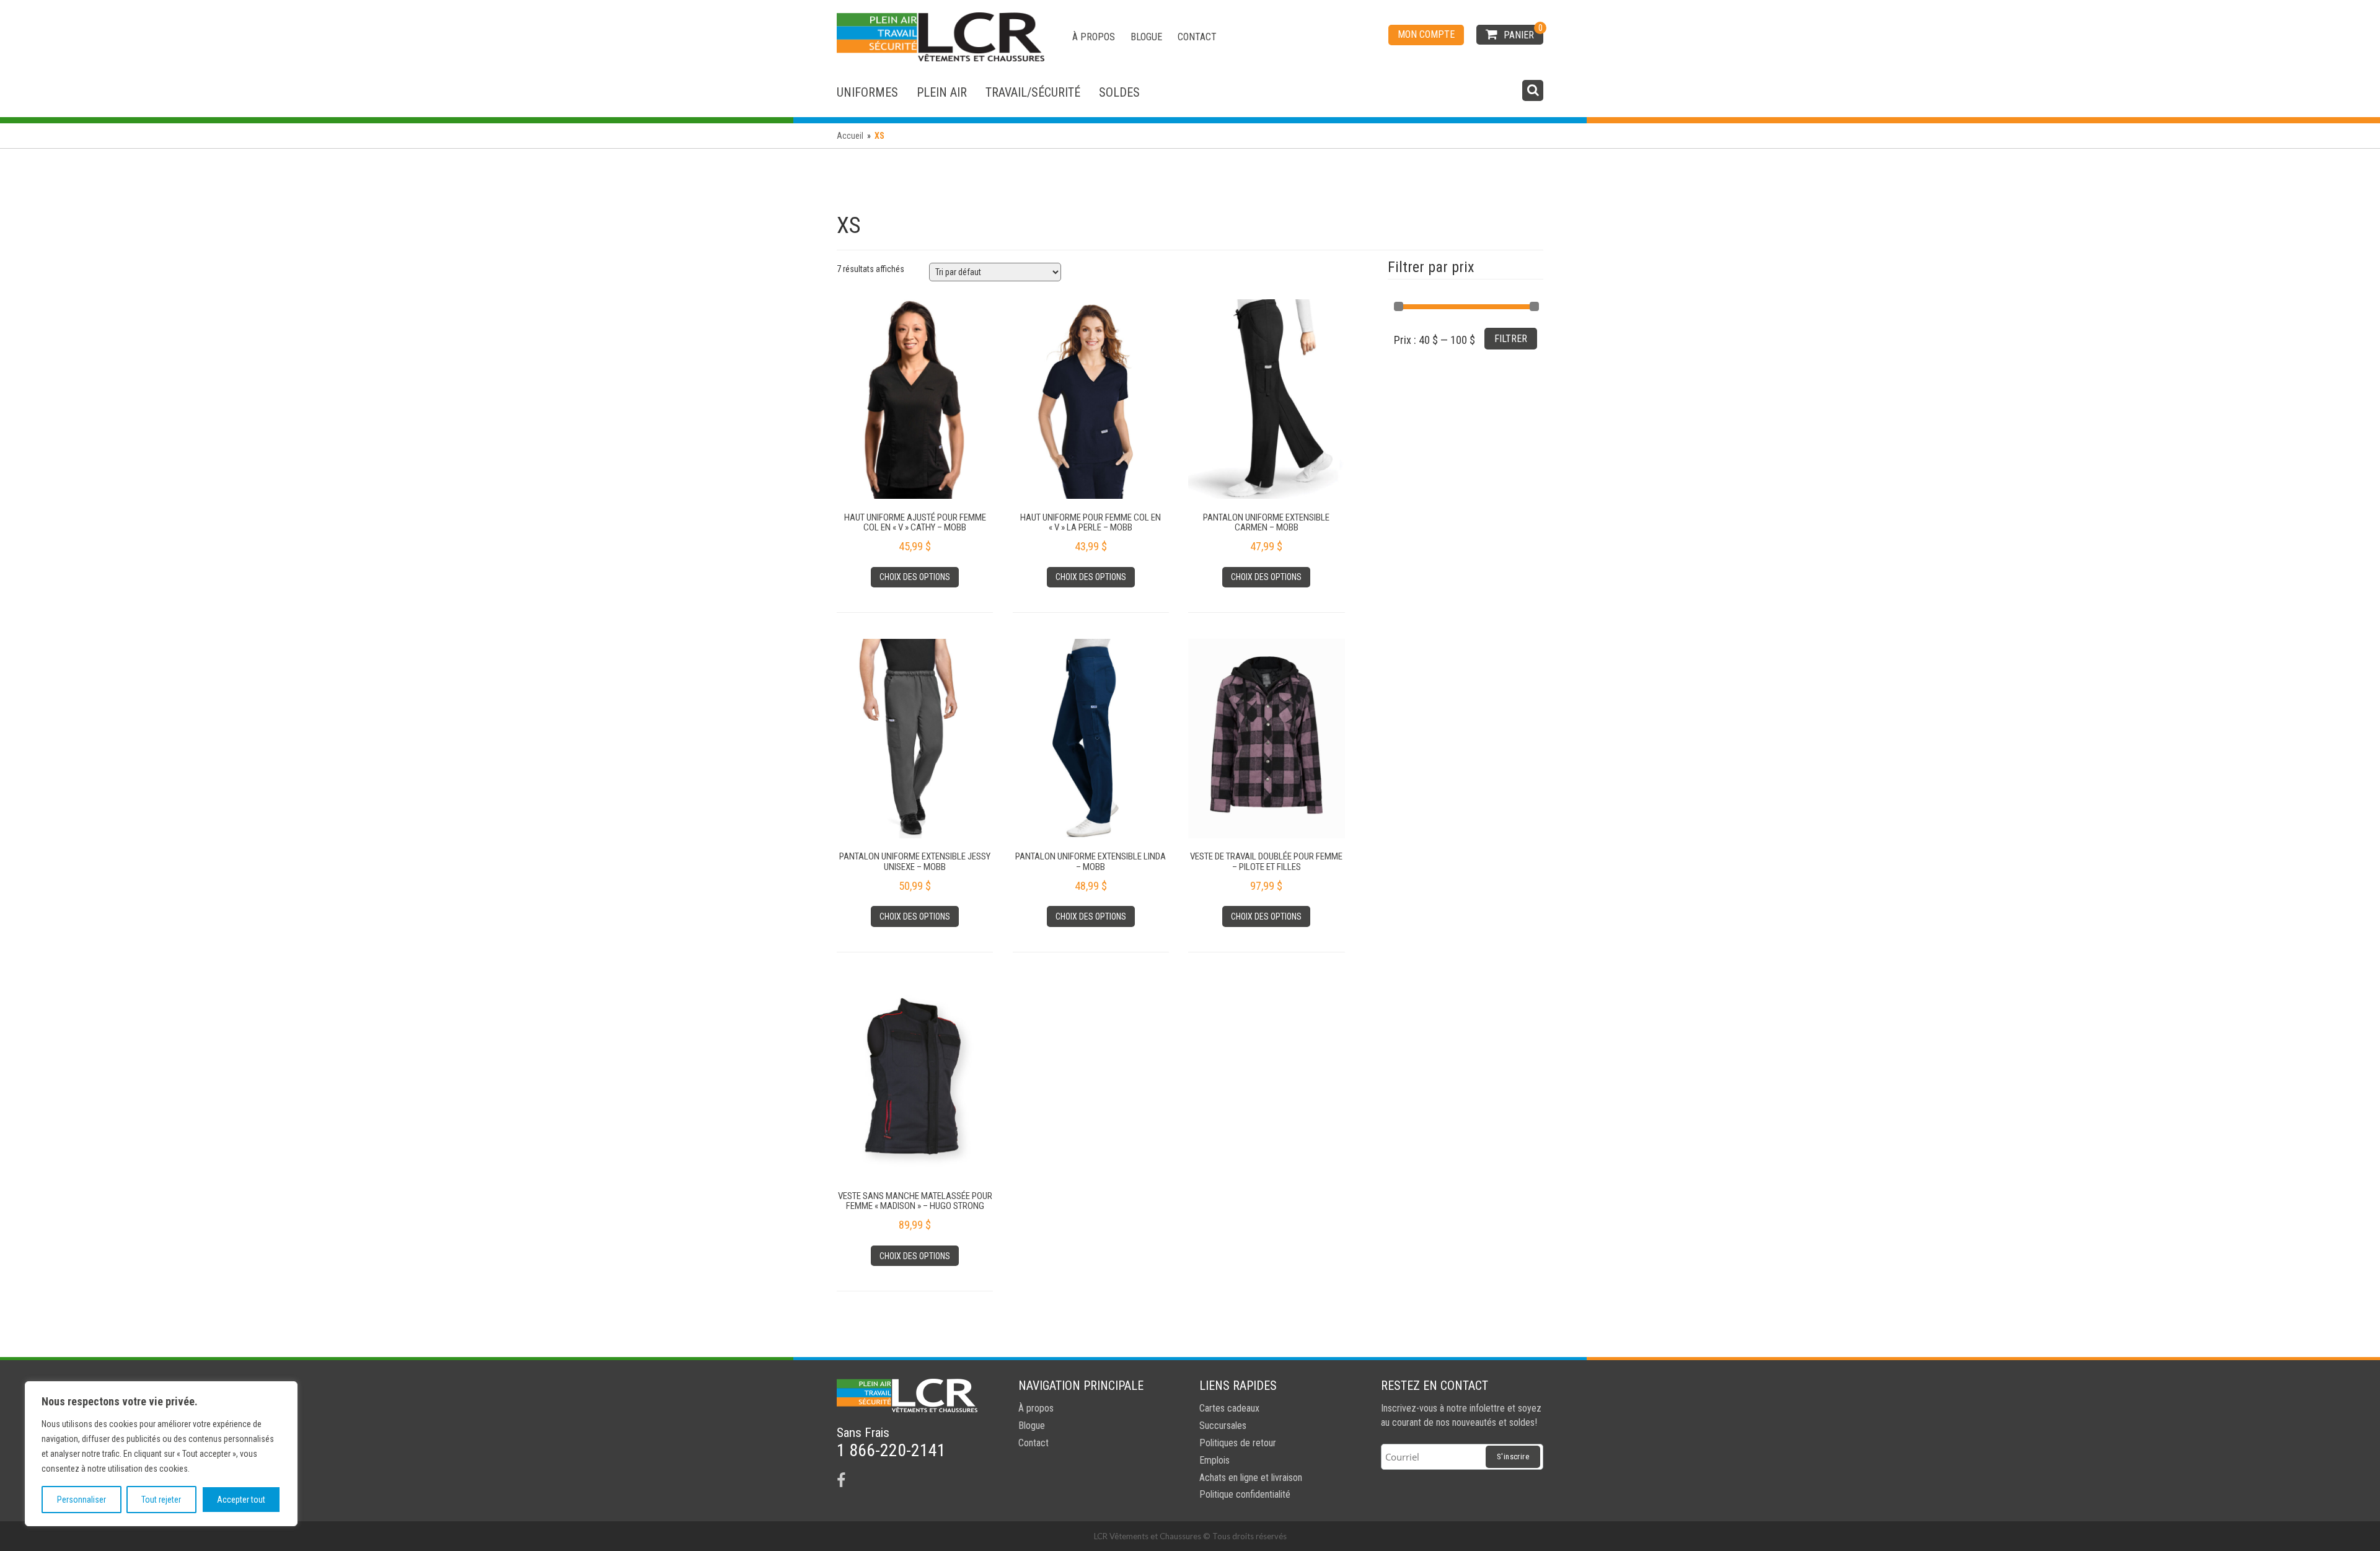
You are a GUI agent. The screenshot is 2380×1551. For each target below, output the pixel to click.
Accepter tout (241, 1500)
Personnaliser (82, 1500)
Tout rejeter (161, 1500)
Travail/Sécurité (1033, 92)
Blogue (1146, 37)
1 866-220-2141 (891, 1450)
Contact (1197, 37)
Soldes (1119, 92)
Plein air (942, 92)
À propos (1094, 37)
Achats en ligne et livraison (1251, 1478)
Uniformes (867, 92)
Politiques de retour (1238, 1443)
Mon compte (1426, 34)
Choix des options (915, 577)
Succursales (1223, 1426)
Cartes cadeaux (1229, 1408)
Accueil (850, 136)
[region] (161, 1454)
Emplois (1214, 1460)
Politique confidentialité (1245, 1494)
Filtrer (1511, 339)
